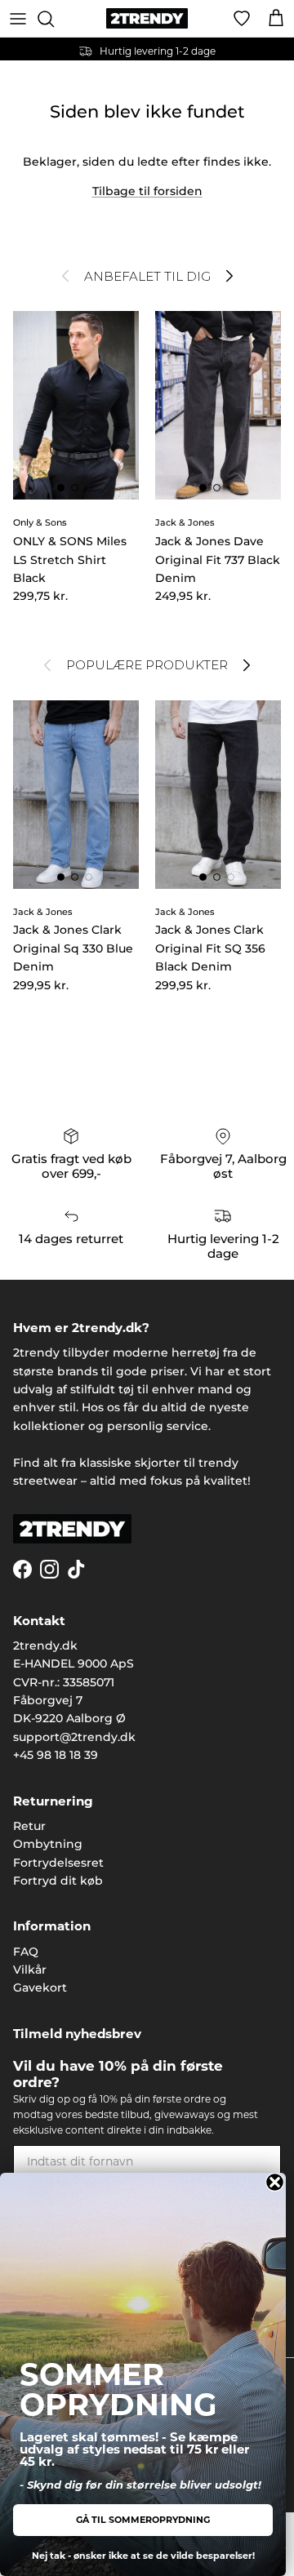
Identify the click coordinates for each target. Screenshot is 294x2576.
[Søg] (54, 19)
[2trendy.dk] (147, 18)
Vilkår (30, 1970)
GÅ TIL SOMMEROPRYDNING (143, 2520)
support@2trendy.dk (74, 1737)
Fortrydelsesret (58, 1863)
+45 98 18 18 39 (56, 1755)
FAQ (26, 1952)
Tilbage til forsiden (147, 191)
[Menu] (18, 19)
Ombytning (48, 1844)
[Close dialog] (275, 2182)
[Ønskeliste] (242, 19)
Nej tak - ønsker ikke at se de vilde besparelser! (143, 2556)
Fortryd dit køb (58, 1881)
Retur (29, 1826)
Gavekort (40, 1988)
